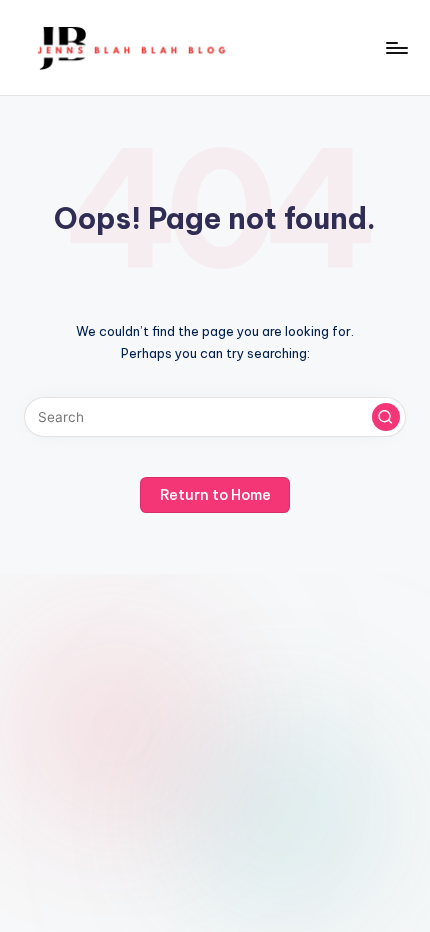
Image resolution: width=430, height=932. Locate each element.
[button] (386, 417)
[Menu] (396, 47)
